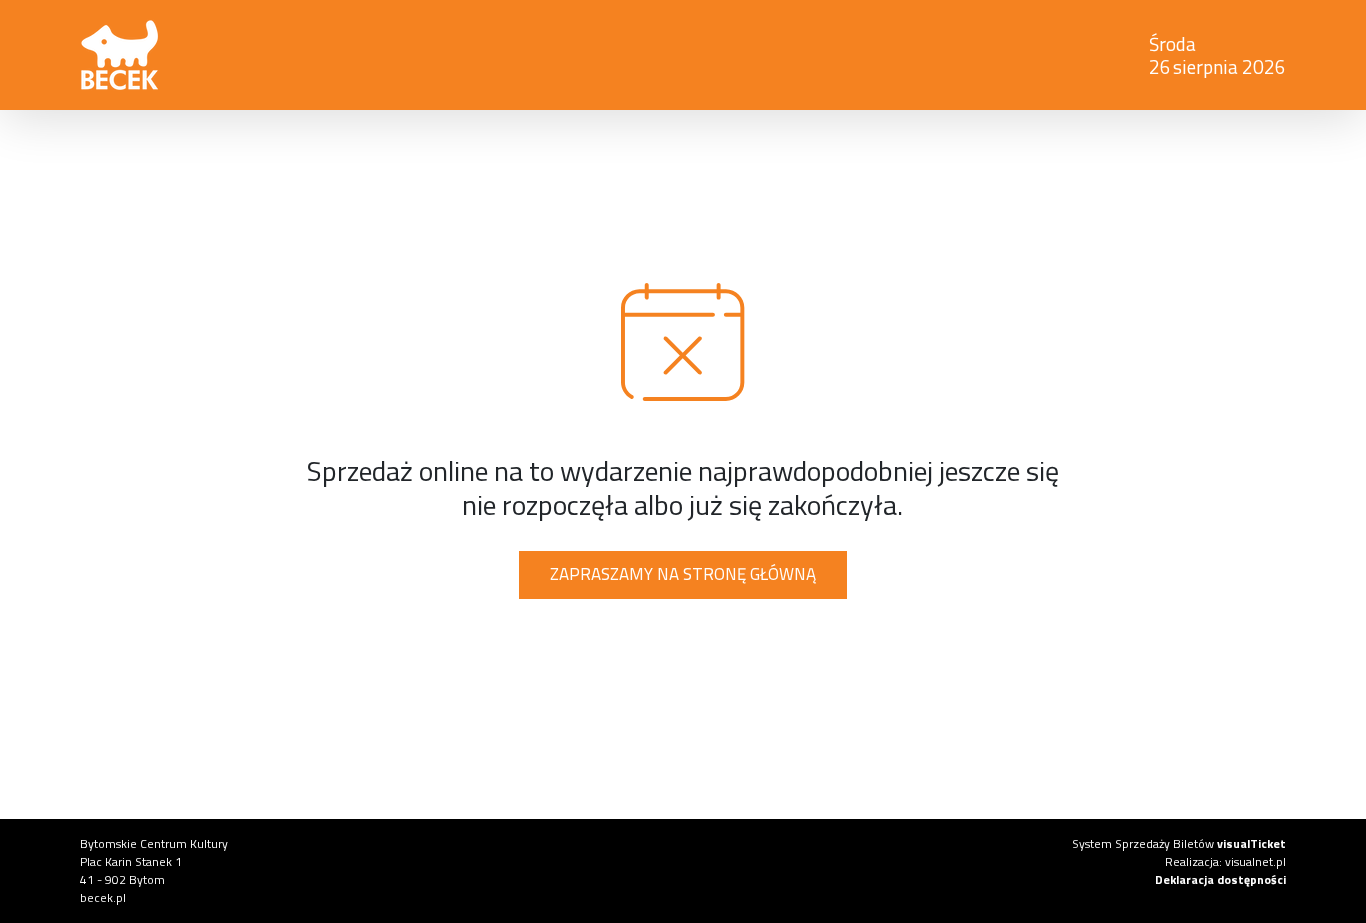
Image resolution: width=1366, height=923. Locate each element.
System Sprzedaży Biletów (1179, 843)
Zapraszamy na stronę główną (683, 574)
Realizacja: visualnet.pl (1225, 861)
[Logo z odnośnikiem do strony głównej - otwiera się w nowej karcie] (426, 55)
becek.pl (103, 897)
